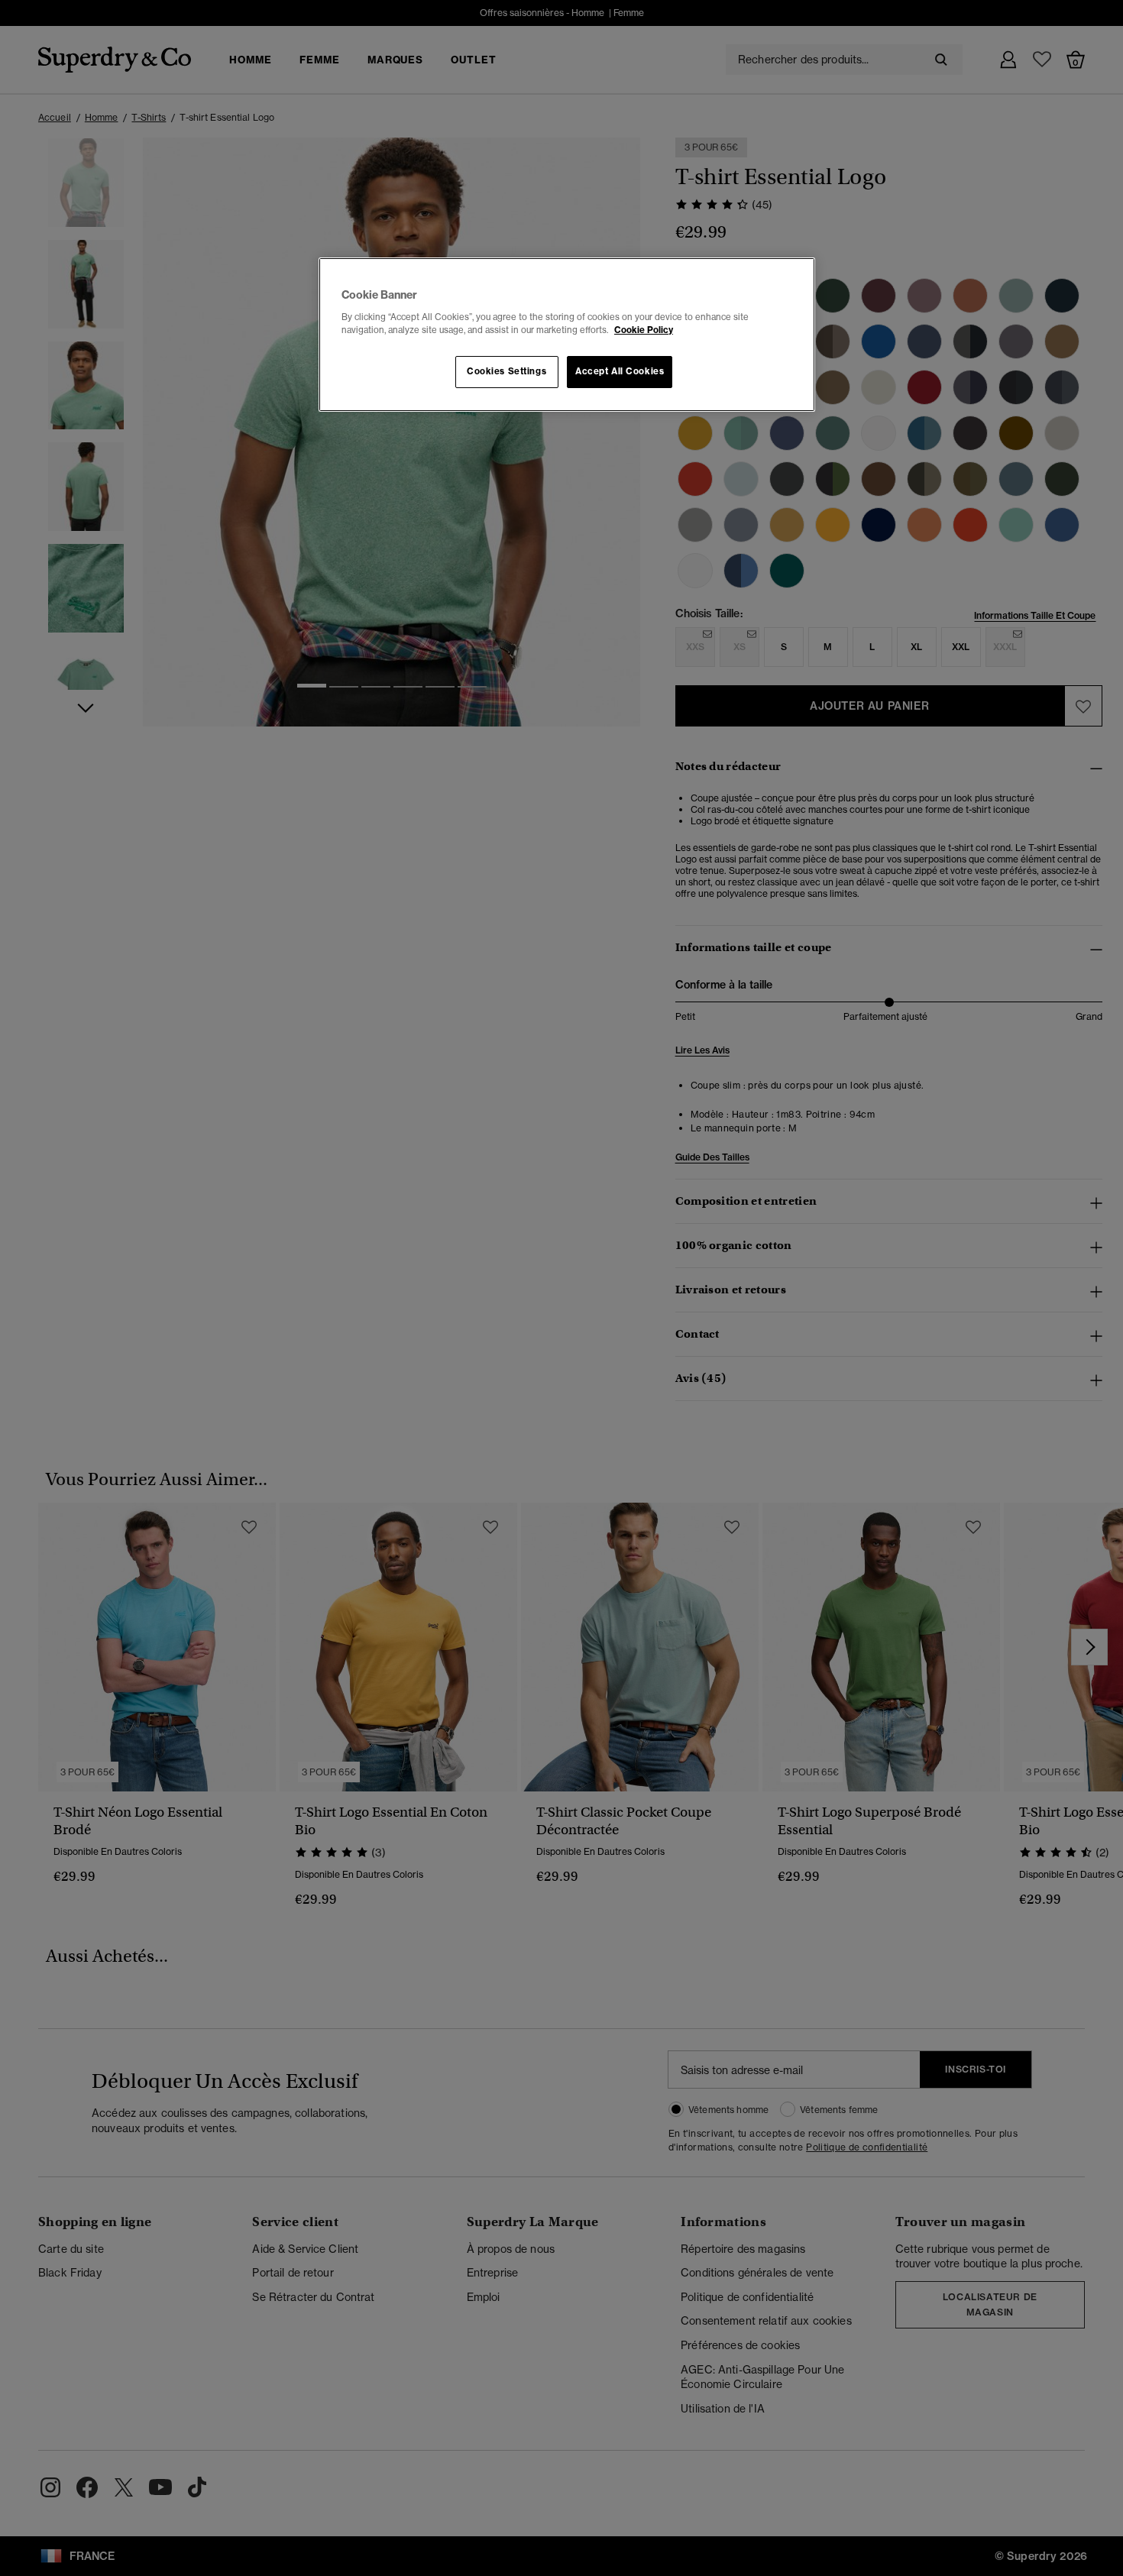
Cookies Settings (506, 371)
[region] (567, 335)
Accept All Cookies (620, 371)
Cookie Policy (644, 330)
